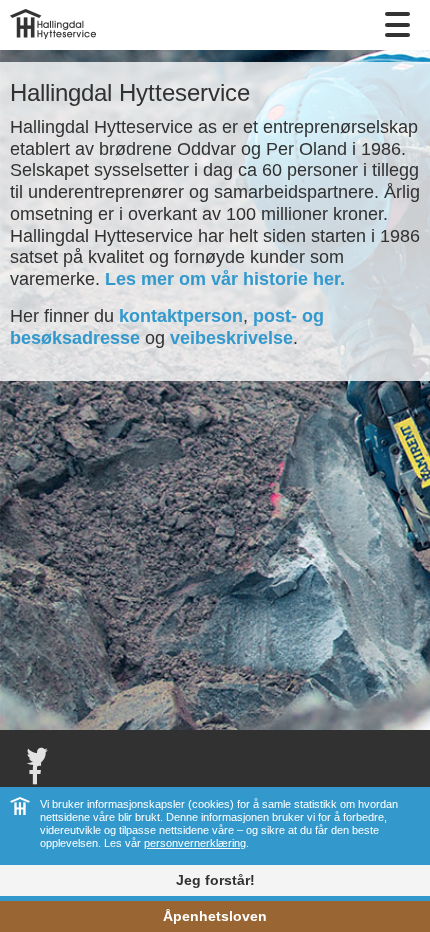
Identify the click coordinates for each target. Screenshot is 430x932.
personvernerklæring (195, 843)
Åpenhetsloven (215, 916)
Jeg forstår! (215, 880)
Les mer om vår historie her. (225, 279)
